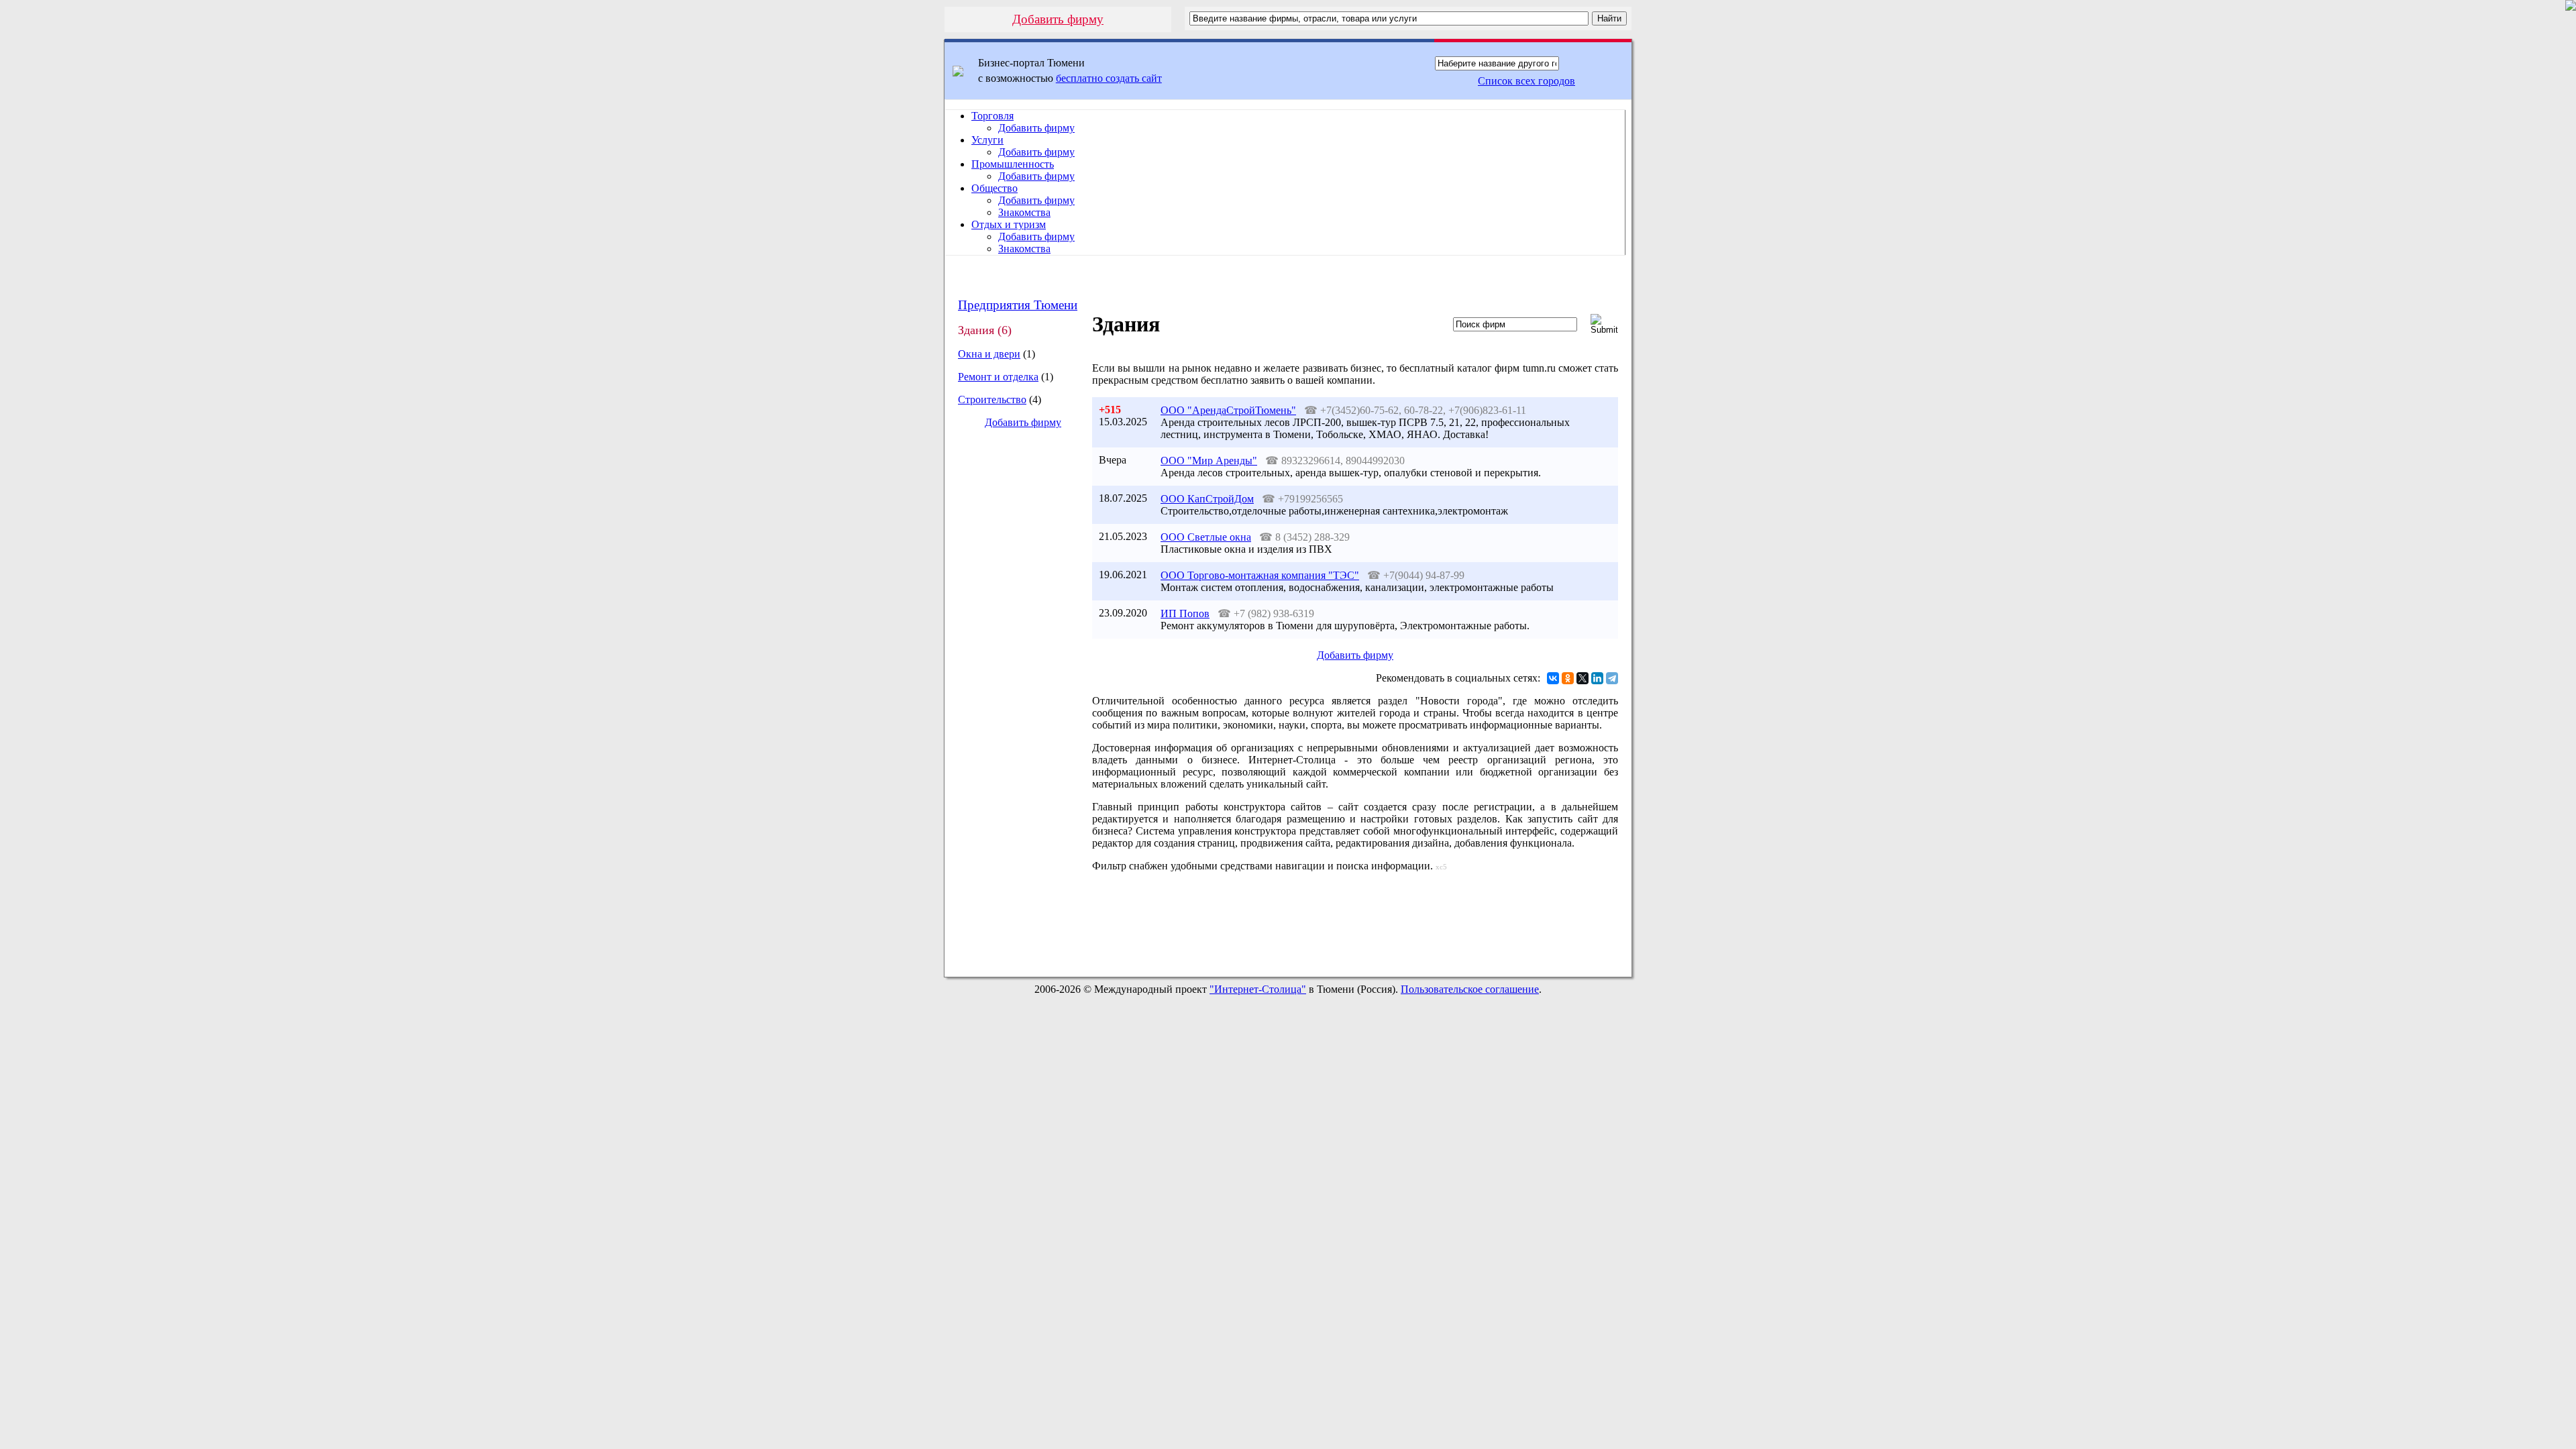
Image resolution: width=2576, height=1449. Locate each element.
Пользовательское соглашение (1470, 989)
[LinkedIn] (1597, 678)
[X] (1582, 678)
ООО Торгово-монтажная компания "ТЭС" (1260, 575)
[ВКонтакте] (1553, 678)
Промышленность (1013, 164)
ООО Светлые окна (1206, 537)
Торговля (992, 116)
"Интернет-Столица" (1258, 989)
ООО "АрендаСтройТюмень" (1228, 410)
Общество (995, 188)
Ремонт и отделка (998, 377)
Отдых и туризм (1009, 224)
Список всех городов (1526, 81)
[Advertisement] (1012, 664)
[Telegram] (1612, 678)
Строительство (992, 399)
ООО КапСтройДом (1207, 499)
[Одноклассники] (1568, 678)
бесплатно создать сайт (1109, 78)
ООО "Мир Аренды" (1209, 461)
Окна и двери (989, 354)
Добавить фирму (1058, 19)
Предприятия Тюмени (1018, 305)
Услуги (987, 140)
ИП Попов (1185, 613)
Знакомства (1024, 212)
